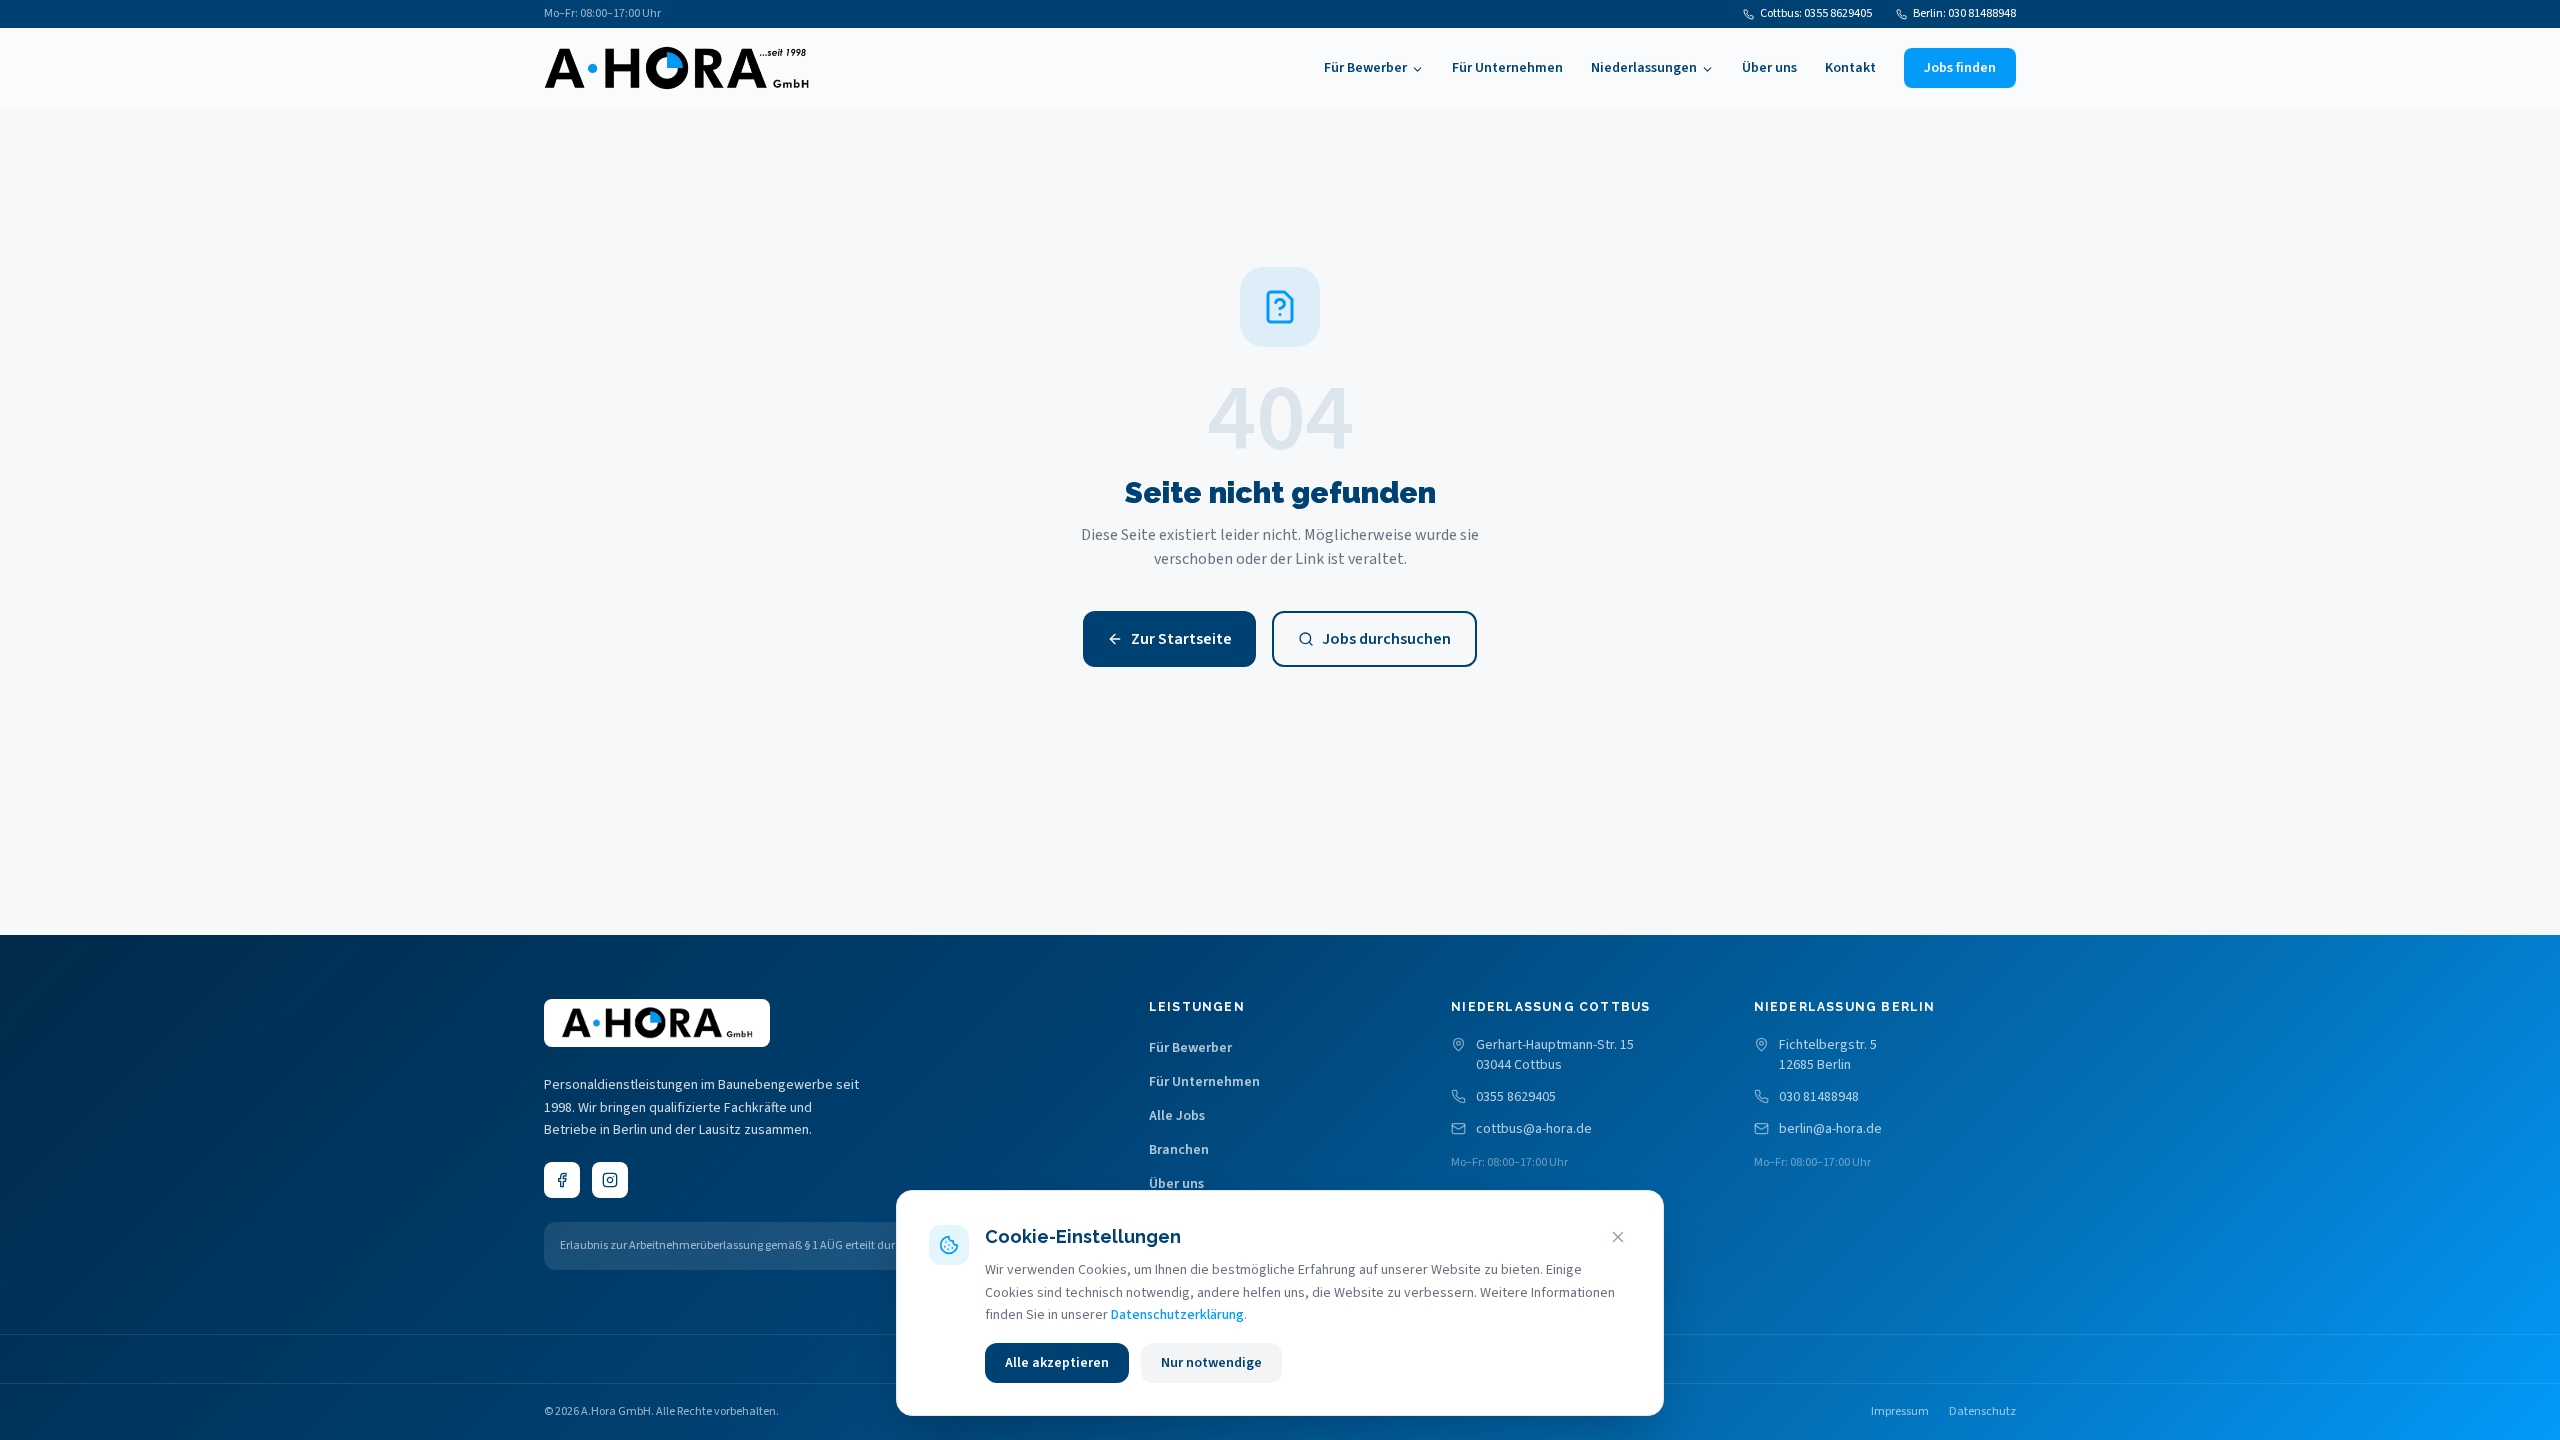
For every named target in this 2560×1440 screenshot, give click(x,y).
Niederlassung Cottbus (1550, 1007)
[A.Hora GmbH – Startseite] (676, 68)
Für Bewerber (1365, 68)
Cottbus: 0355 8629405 (1816, 14)
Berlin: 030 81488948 (1964, 14)
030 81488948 (1819, 1097)
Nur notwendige (1211, 1363)
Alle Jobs (1177, 1116)
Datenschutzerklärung (1177, 1315)
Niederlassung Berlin (1845, 1007)
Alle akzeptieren (1057, 1363)
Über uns (1769, 68)
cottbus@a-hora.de (1534, 1129)
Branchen (1179, 1150)
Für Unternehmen (1507, 68)
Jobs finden (1960, 68)
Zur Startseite (1181, 639)
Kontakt (1850, 68)
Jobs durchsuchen (1386, 639)
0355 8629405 (1516, 1097)
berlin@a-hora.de (1830, 1129)
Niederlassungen (1644, 68)
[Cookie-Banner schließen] (1618, 1237)
